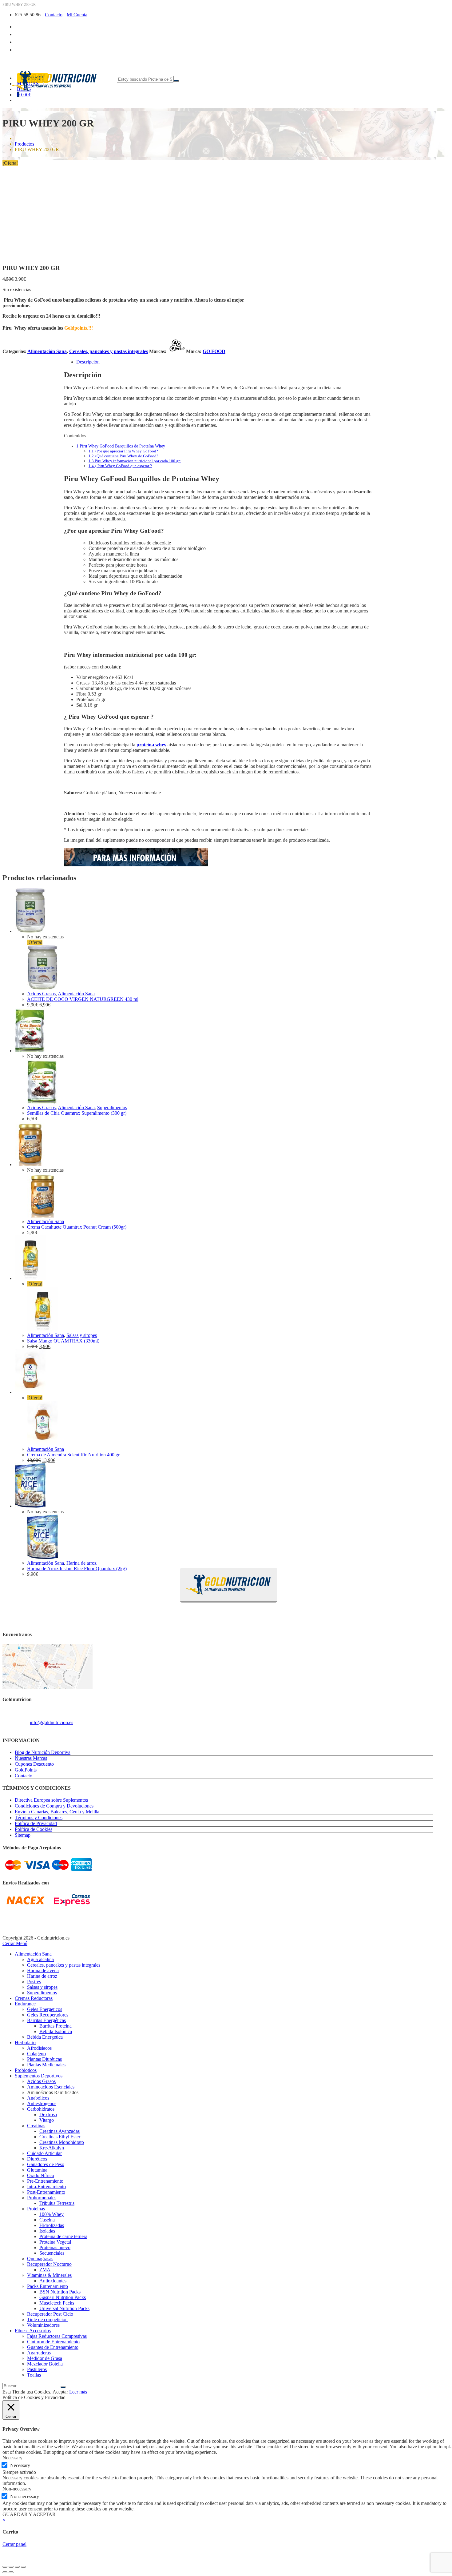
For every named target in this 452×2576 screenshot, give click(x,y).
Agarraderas (39, 2353)
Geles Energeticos (45, 2009)
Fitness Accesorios (33, 2331)
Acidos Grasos (41, 994)
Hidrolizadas (52, 2225)
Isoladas (47, 2231)
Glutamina (37, 2170)
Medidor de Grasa (45, 2358)
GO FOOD (214, 351)
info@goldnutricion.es (52, 1722)
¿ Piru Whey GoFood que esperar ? (120, 466)
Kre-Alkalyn (52, 2148)
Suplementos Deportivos (39, 2076)
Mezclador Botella (45, 2364)
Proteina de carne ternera (63, 2236)
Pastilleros (37, 2369)
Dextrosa (48, 2115)
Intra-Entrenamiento (46, 2187)
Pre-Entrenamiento (45, 2181)
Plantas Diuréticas (44, 2059)
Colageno (36, 2054)
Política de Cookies (34, 1829)
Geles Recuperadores (48, 2015)
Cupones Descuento (34, 1764)
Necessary (20, 2465)
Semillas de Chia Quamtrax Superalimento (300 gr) (77, 1113)
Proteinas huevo (55, 2247)
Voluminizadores (43, 2325)
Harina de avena (43, 1970)
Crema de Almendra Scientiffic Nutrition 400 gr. (74, 1455)
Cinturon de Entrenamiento (53, 2342)
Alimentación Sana (47, 351)
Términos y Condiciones (39, 1818)
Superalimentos (112, 1107)
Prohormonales (42, 2198)
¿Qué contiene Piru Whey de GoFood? (123, 456)
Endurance (25, 2004)
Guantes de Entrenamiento (53, 2347)
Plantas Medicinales (46, 2065)
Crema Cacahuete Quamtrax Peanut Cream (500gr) (77, 1227)
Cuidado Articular (44, 2153)
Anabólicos (38, 2098)
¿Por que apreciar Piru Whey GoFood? (123, 451)
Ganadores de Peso (46, 2164)
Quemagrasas (40, 2259)
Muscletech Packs (57, 2303)
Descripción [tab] (88, 362)
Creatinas (36, 2126)
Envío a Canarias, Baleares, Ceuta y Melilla (57, 1812)
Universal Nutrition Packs (64, 2308)
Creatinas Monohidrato (62, 2142)
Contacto (54, 15)
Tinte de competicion (47, 2319)
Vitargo (47, 2120)
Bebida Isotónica (56, 2031)
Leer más (78, 2392)
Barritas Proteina (56, 2026)
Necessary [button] (12, 2458)
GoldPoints (26, 1770)
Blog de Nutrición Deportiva (43, 1752)
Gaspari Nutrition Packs (63, 2297)
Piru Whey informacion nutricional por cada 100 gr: (135, 461)
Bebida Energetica (45, 2037)
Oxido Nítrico (41, 2175)
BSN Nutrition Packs (60, 2292)
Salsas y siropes (82, 1335)
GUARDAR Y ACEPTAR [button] (29, 2514)
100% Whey (52, 2214)
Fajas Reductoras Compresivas (57, 2336)
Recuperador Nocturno (49, 2264)
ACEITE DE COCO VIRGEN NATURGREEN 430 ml (83, 999)
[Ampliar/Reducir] (5, 2567)
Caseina (47, 2220)
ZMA (45, 2270)
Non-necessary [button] (17, 2489)
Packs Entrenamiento (48, 2286)
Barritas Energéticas (46, 2020)
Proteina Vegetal (55, 2242)
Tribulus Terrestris (57, 2203)
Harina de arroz (81, 1563)
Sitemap (23, 1835)
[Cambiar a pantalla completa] (11, 2567)
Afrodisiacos (39, 2048)
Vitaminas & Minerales (49, 2275)
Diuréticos (37, 2159)
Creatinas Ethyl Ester (60, 2137)
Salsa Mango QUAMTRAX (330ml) (63, 1341)
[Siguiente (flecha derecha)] (11, 2572)
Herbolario (25, 2042)
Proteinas (36, 2209)
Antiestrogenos (42, 2103)
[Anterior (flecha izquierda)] (5, 2572)
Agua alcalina (40, 1959)
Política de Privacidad (36, 1823)
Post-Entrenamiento (46, 2192)
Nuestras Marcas (31, 1758)
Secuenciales (52, 2253)
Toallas (34, 2375)
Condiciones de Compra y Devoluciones (54, 1806)
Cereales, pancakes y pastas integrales (109, 351)
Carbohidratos (41, 2109)
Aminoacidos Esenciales (51, 2087)
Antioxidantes (53, 2281)
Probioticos (26, 2070)
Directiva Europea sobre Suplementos (51, 1800)
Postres (34, 1982)
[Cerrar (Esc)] (23, 2567)
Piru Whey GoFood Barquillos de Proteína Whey (121, 446)
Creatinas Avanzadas (59, 2131)
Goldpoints (75, 328)
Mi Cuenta (77, 15)
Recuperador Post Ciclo (50, 2314)
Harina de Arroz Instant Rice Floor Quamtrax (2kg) (77, 1569)
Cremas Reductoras (34, 1998)
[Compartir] (17, 2567)
